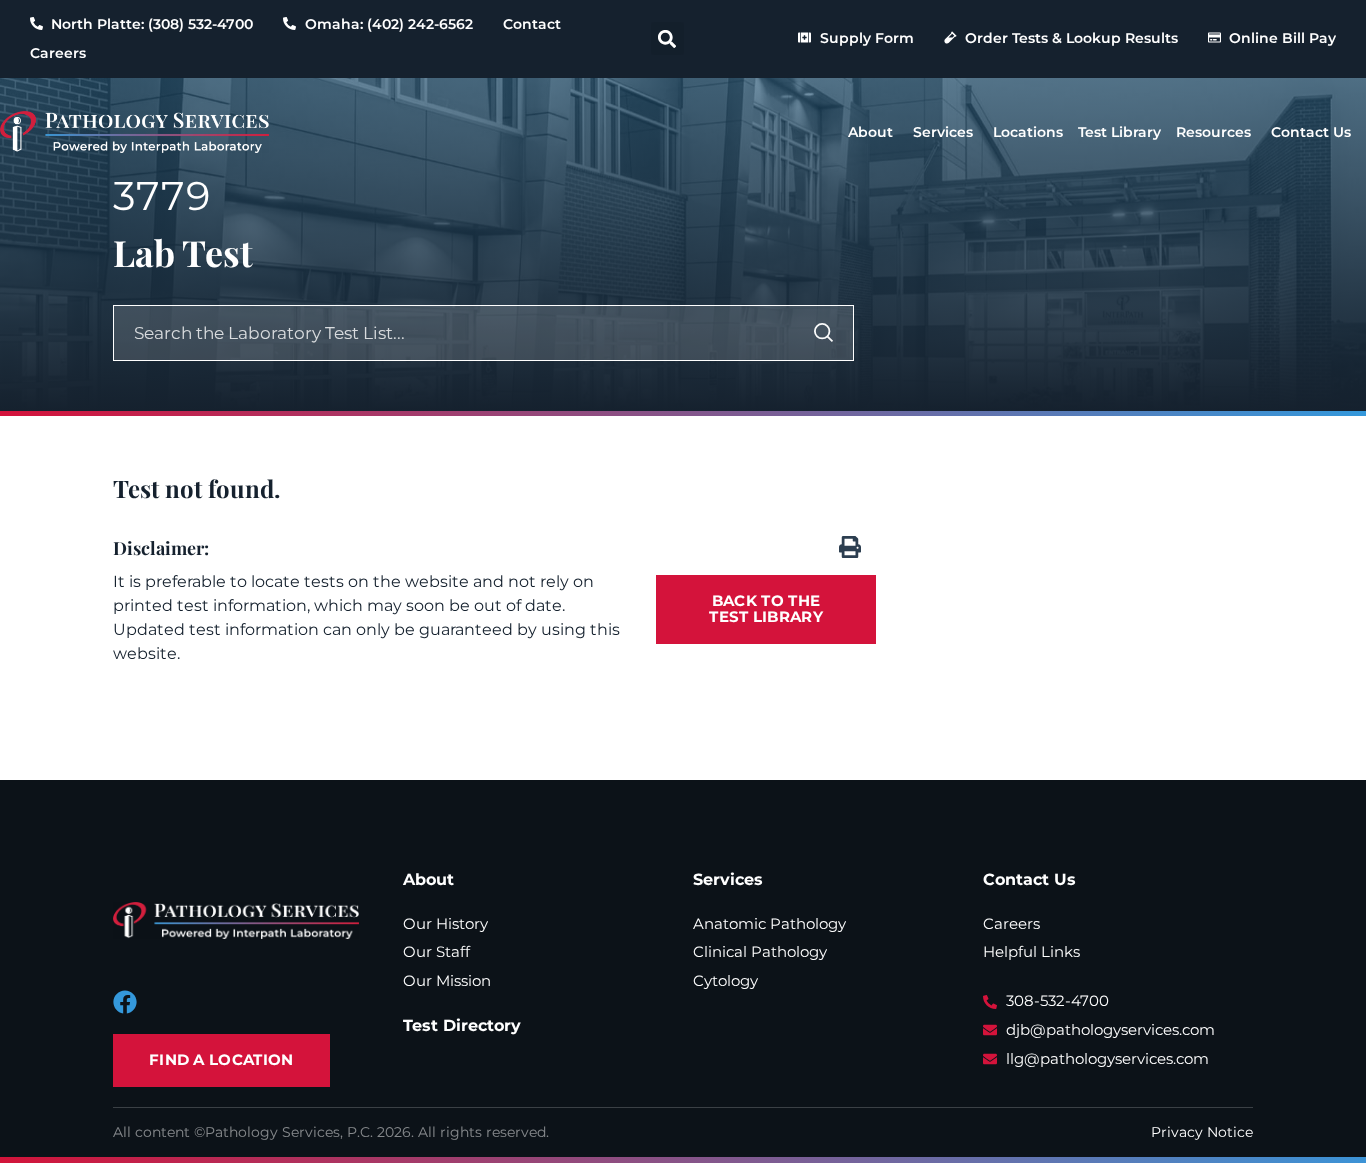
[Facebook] (125, 1002)
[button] (667, 38)
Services (728, 879)
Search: (746, 329)
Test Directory (462, 1025)
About (428, 879)
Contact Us (1029, 879)
